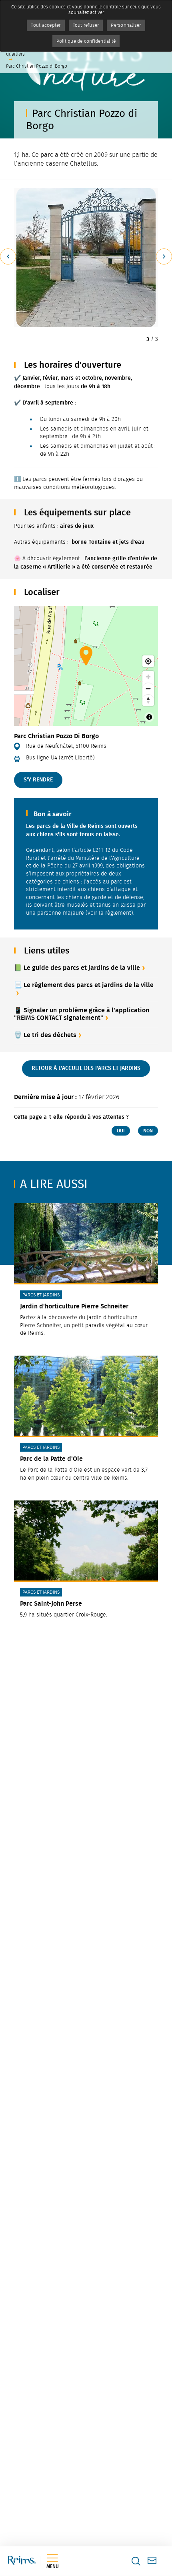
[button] (86, 258)
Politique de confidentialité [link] (86, 41)
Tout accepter (46, 25)
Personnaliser (126, 25)
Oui (121, 1131)
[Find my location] (148, 661)
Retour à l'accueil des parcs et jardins (86, 1068)
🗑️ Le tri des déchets (45, 1035)
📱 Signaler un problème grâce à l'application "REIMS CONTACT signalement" (82, 1014)
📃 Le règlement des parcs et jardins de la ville (84, 985)
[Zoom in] (148, 677)
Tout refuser (86, 25)
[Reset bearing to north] (148, 700)
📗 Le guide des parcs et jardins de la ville (77, 968)
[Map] (86, 666)
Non (148, 1131)
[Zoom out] (148, 688)
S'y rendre (38, 780)
